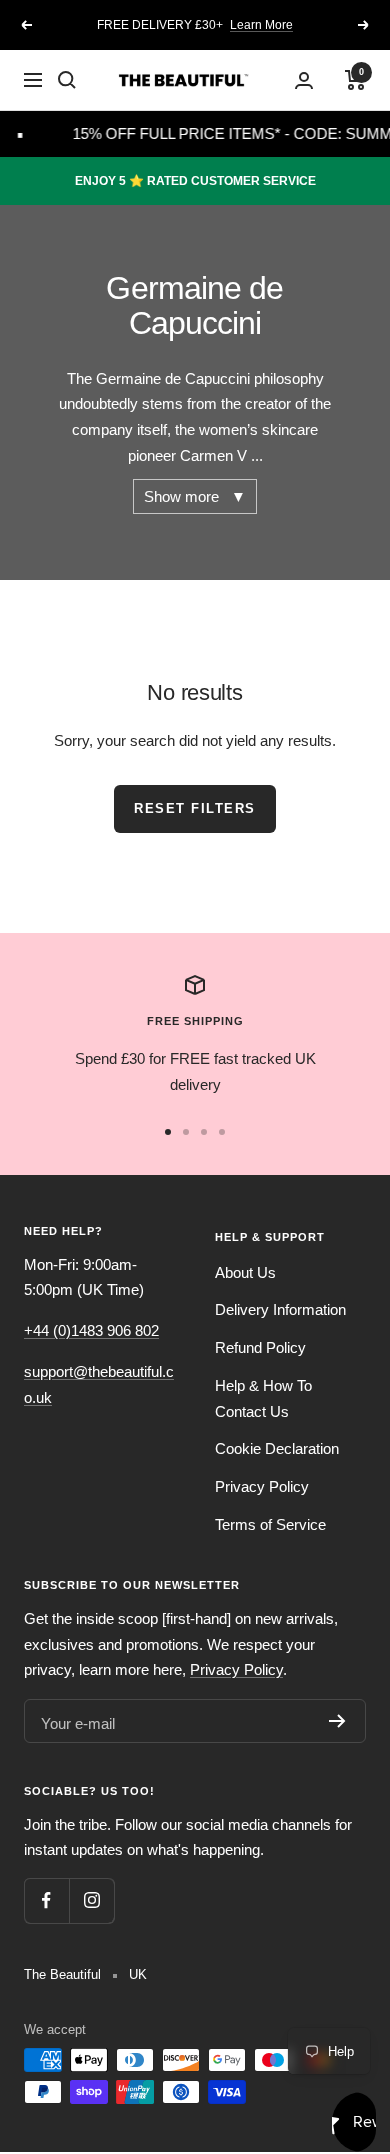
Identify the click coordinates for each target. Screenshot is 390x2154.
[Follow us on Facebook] (46, 1900)
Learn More (261, 17)
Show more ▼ (195, 496)
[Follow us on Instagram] (91, 1900)
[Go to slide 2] (186, 1132)
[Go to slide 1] (168, 1132)
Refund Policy (260, 1347)
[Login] (304, 80)
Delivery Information (280, 1309)
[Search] (67, 80)
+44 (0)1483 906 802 (91, 1330)
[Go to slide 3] (204, 1132)
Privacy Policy (262, 1486)
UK (138, 1974)
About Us (245, 1272)
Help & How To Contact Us (263, 1398)
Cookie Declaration (277, 1448)
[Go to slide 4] (222, 1132)
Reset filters (195, 808)
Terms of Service (270, 1524)
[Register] (337, 1721)
